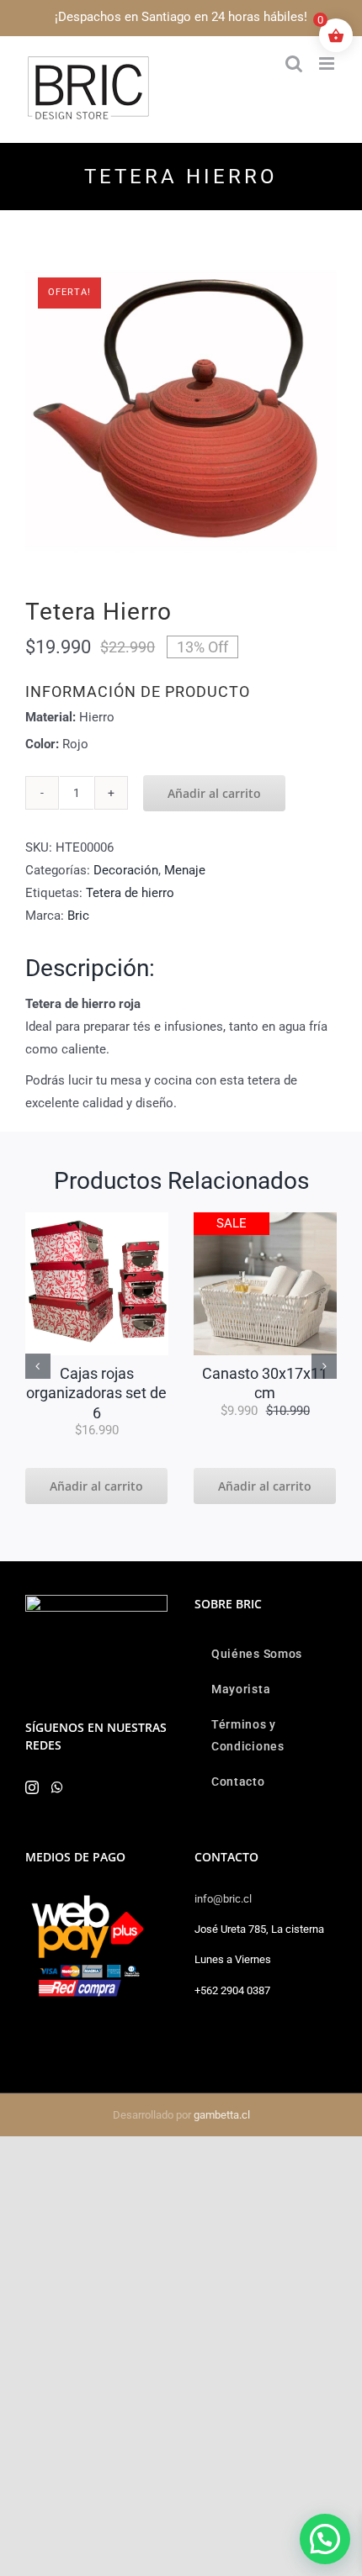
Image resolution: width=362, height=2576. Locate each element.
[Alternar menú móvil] (328, 63)
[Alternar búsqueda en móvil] (294, 63)
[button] (38, 1366)
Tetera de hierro (130, 893)
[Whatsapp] (57, 1787)
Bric (78, 916)
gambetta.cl (222, 2115)
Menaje (185, 870)
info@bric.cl (223, 1899)
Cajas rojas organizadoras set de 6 (96, 1393)
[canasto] (265, 1218)
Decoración (126, 870)
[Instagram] (32, 1787)
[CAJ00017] (97, 1218)
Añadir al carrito (214, 793)
